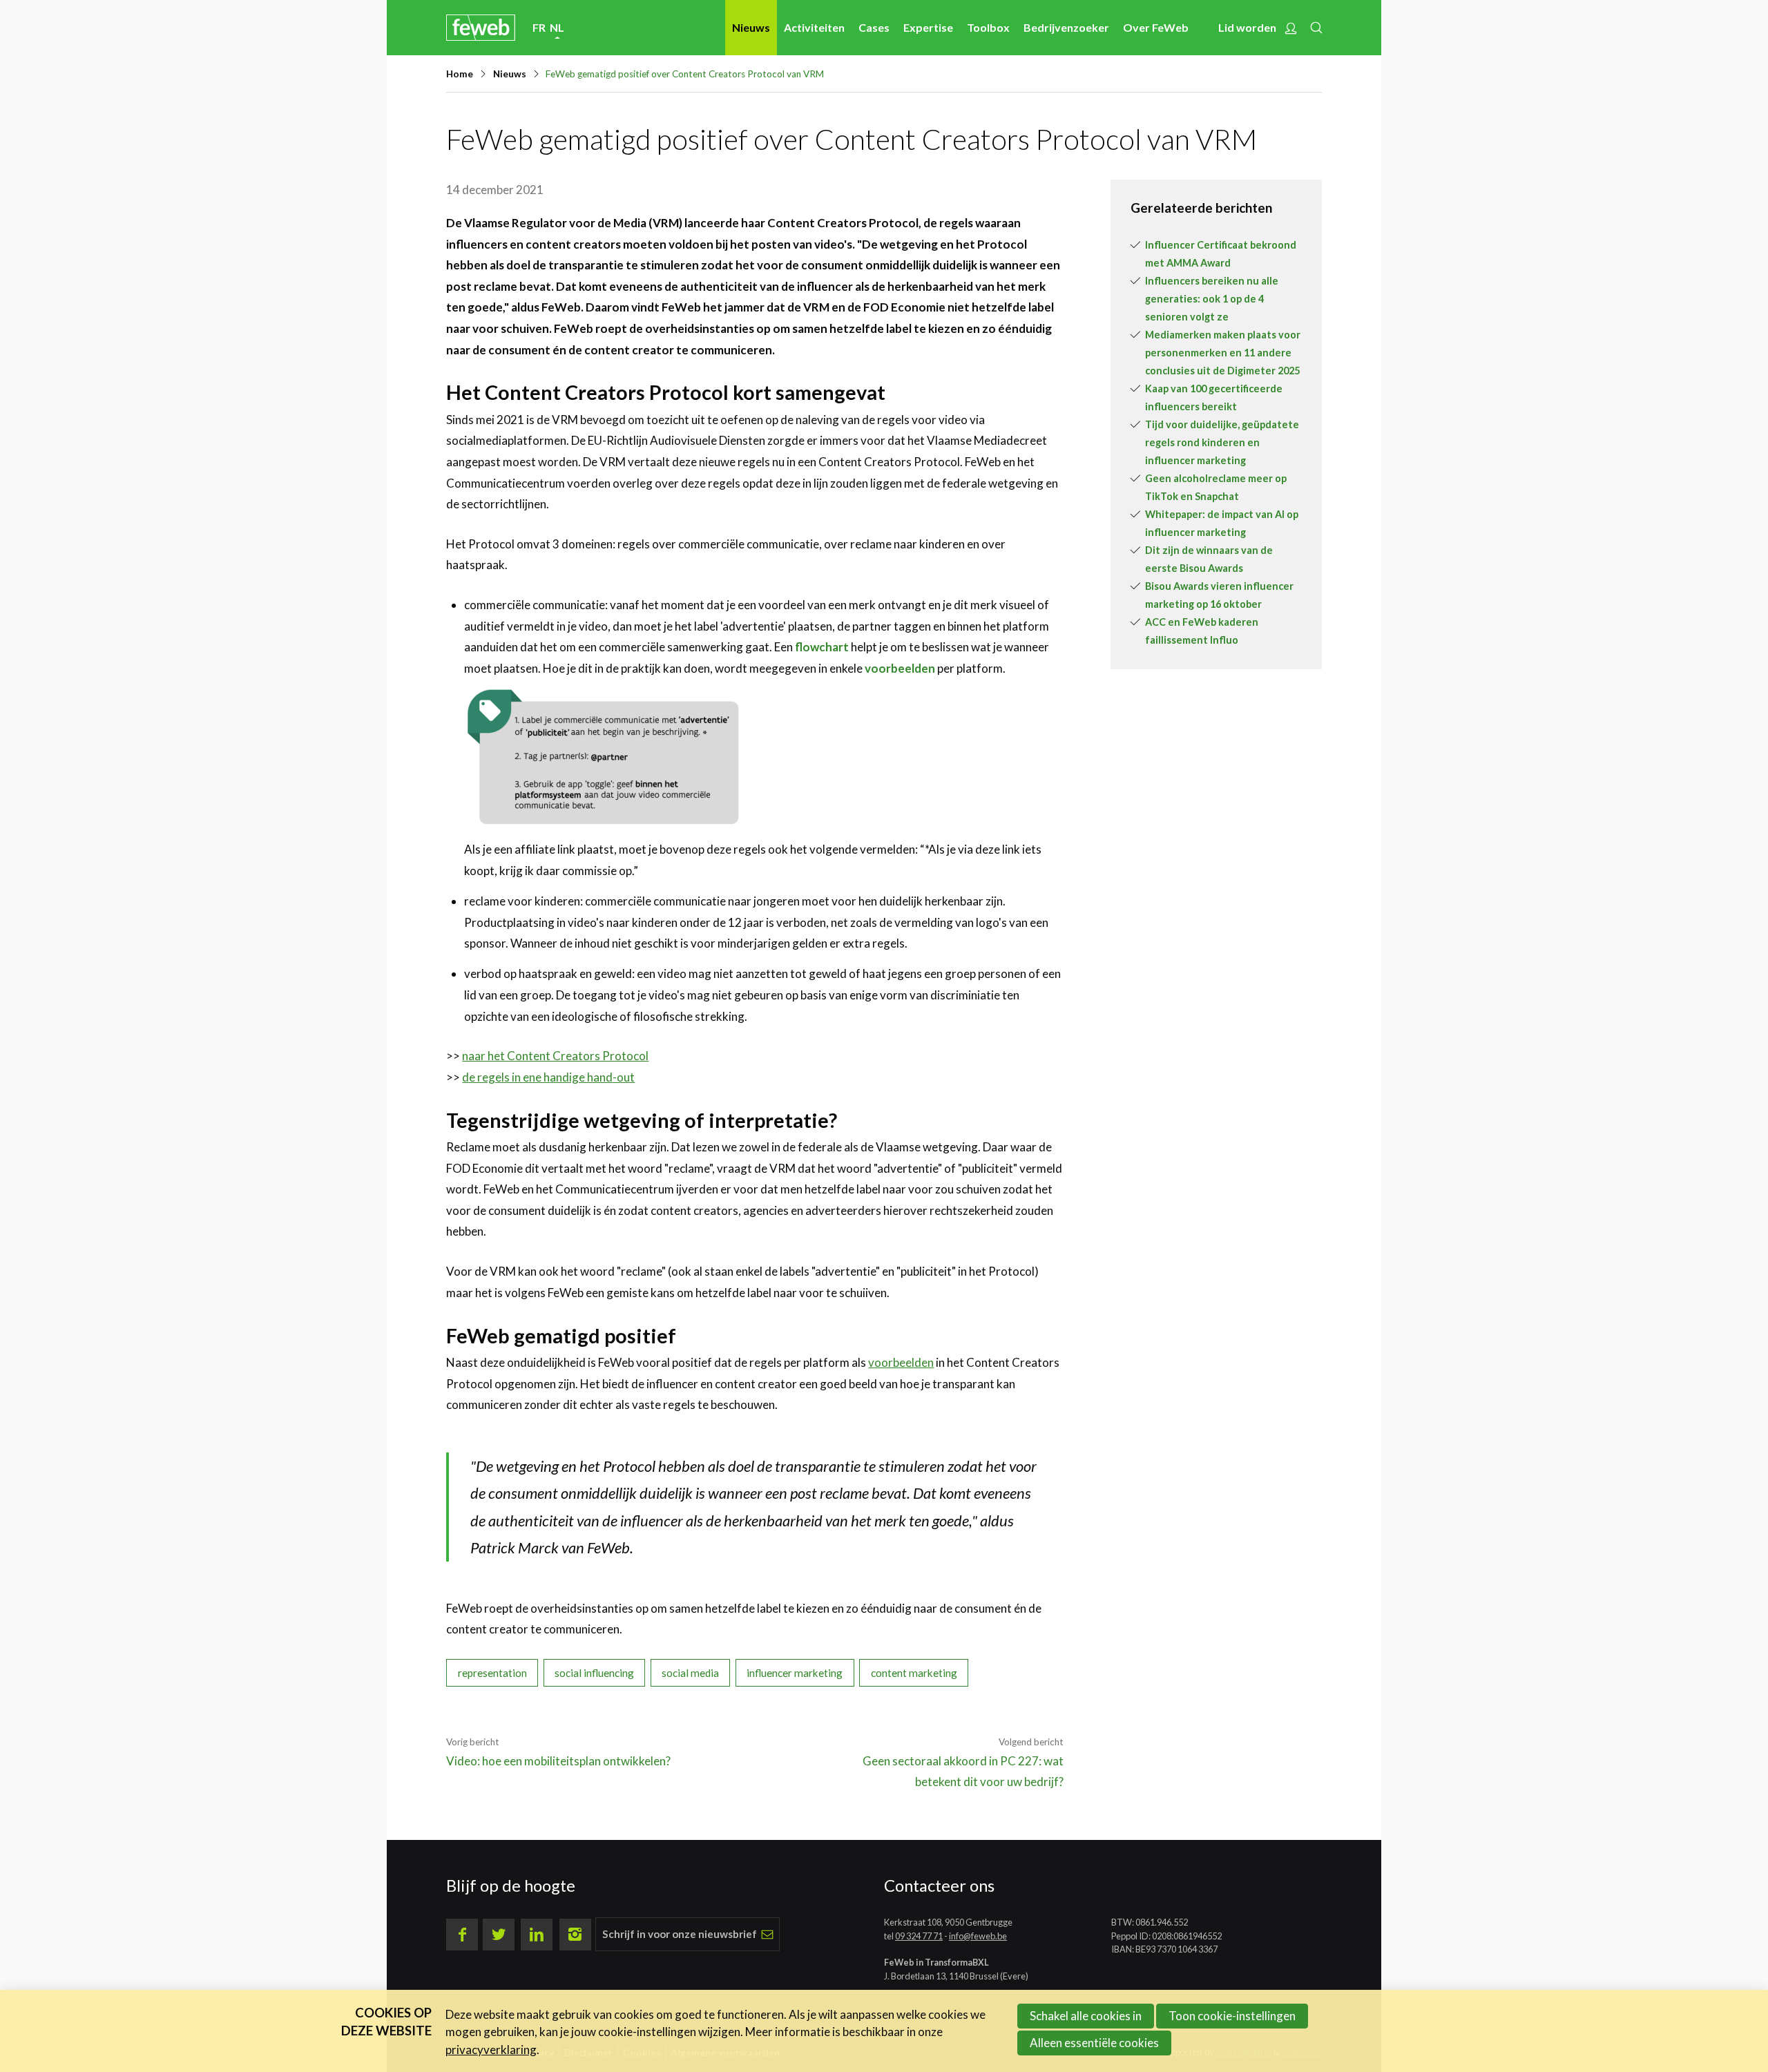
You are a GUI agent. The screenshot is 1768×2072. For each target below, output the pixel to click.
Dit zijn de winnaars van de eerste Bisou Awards (1209, 559)
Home (460, 74)
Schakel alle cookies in (1086, 2016)
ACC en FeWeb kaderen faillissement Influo (1202, 631)
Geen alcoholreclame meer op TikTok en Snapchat (1216, 487)
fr (539, 27)
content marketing (914, 1673)
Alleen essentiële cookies (1094, 2043)
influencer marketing (795, 1673)
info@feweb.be (978, 1936)
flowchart (822, 647)
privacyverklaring (491, 2050)
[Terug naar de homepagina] (481, 27)
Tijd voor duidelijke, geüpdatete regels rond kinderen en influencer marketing (1222, 442)
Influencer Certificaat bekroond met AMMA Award (1221, 254)
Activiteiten (814, 27)
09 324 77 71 (919, 1936)
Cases (874, 27)
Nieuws (751, 27)
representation (492, 1673)
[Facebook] (462, 1935)
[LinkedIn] (537, 1935)
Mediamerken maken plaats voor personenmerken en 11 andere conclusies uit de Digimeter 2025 (1223, 353)
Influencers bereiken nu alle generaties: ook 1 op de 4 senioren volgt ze (1212, 299)
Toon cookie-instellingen (1232, 2016)
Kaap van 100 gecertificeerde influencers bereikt (1214, 397)
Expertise (928, 27)
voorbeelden (900, 668)
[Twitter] (499, 1935)
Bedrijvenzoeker (1066, 27)
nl (557, 27)
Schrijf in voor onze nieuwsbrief (680, 1934)
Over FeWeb (1156, 27)
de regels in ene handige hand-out (548, 1077)
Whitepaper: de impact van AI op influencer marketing (1222, 523)
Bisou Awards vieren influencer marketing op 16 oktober (1219, 595)
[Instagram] (575, 1935)
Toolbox (988, 27)
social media (690, 1673)
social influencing (594, 1673)
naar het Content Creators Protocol (555, 1056)
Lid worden (1247, 27)
